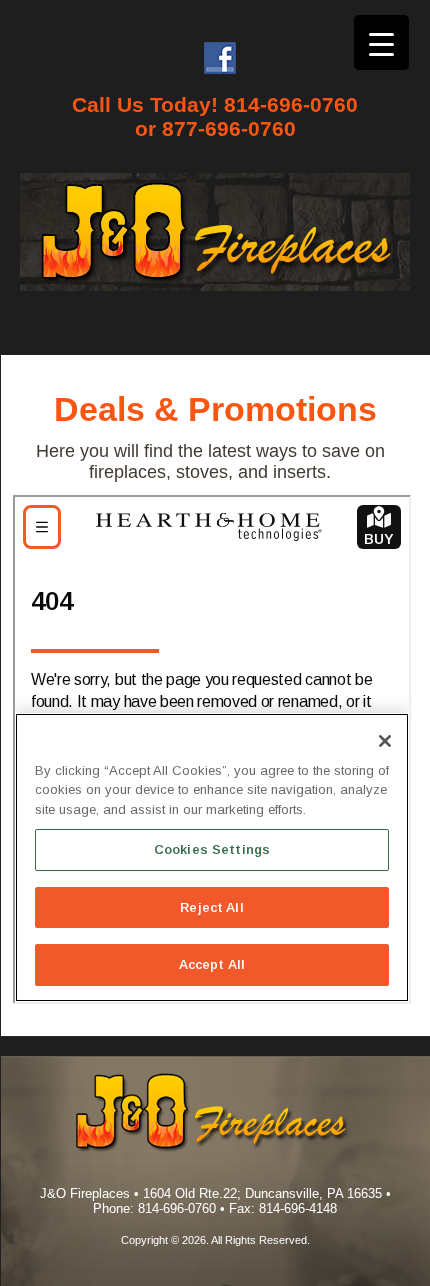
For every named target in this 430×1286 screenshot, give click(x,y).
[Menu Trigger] (381, 42)
